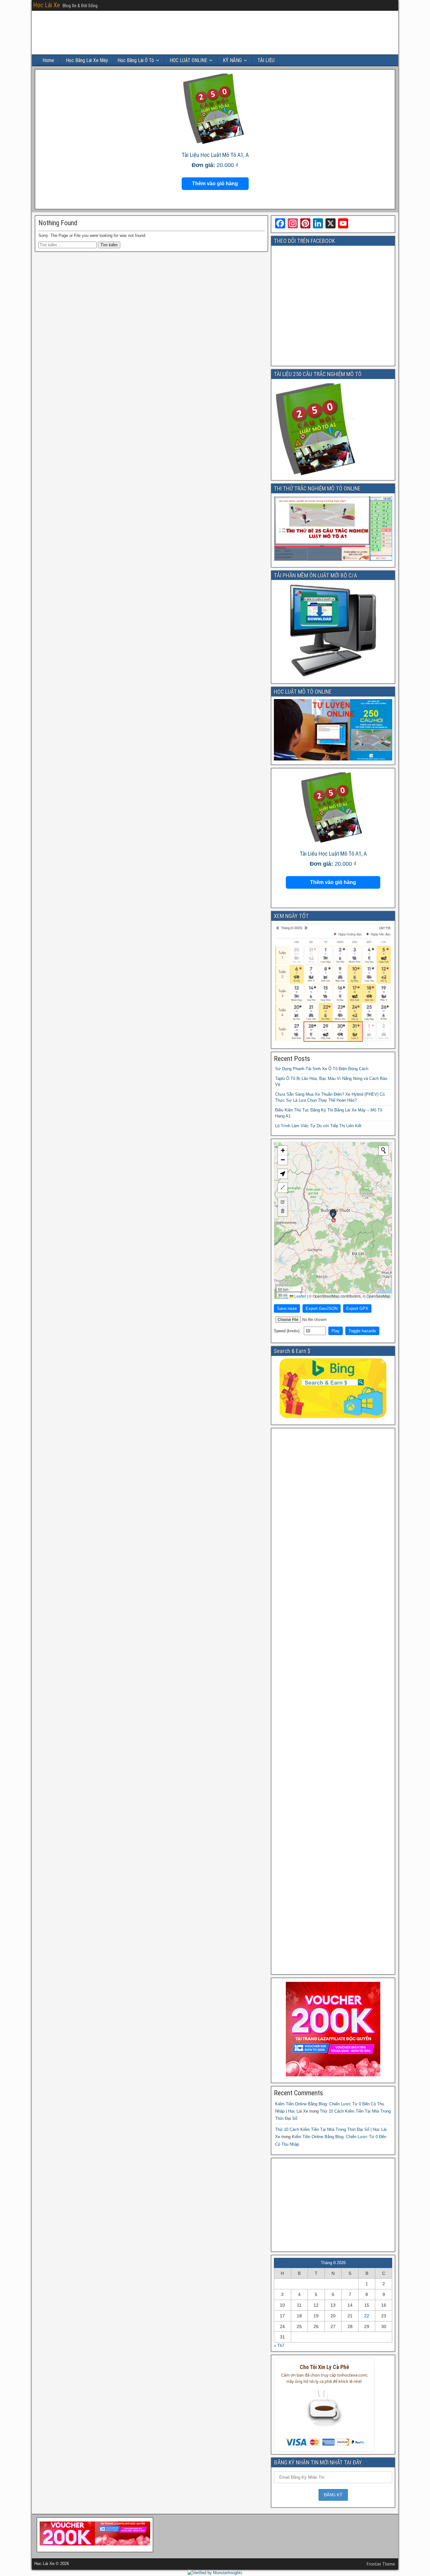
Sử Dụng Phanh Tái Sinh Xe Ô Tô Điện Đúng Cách (322, 1069)
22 (367, 2316)
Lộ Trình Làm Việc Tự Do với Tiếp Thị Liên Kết (318, 1126)
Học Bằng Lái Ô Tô (136, 60)
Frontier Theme (381, 2564)
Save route (287, 1308)
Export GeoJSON (322, 1308)
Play (336, 1331)
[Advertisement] (333, 1701)
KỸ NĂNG (232, 60)
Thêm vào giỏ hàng (215, 184)
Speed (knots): (288, 1331)
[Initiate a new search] (383, 1150)
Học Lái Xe (47, 5)
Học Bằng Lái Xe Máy (87, 60)
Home (48, 60)
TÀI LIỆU (266, 60)
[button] (333, 1215)
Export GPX (357, 1308)
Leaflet (300, 1296)
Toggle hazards (362, 1331)
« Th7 (279, 2346)
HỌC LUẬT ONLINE (188, 60)
